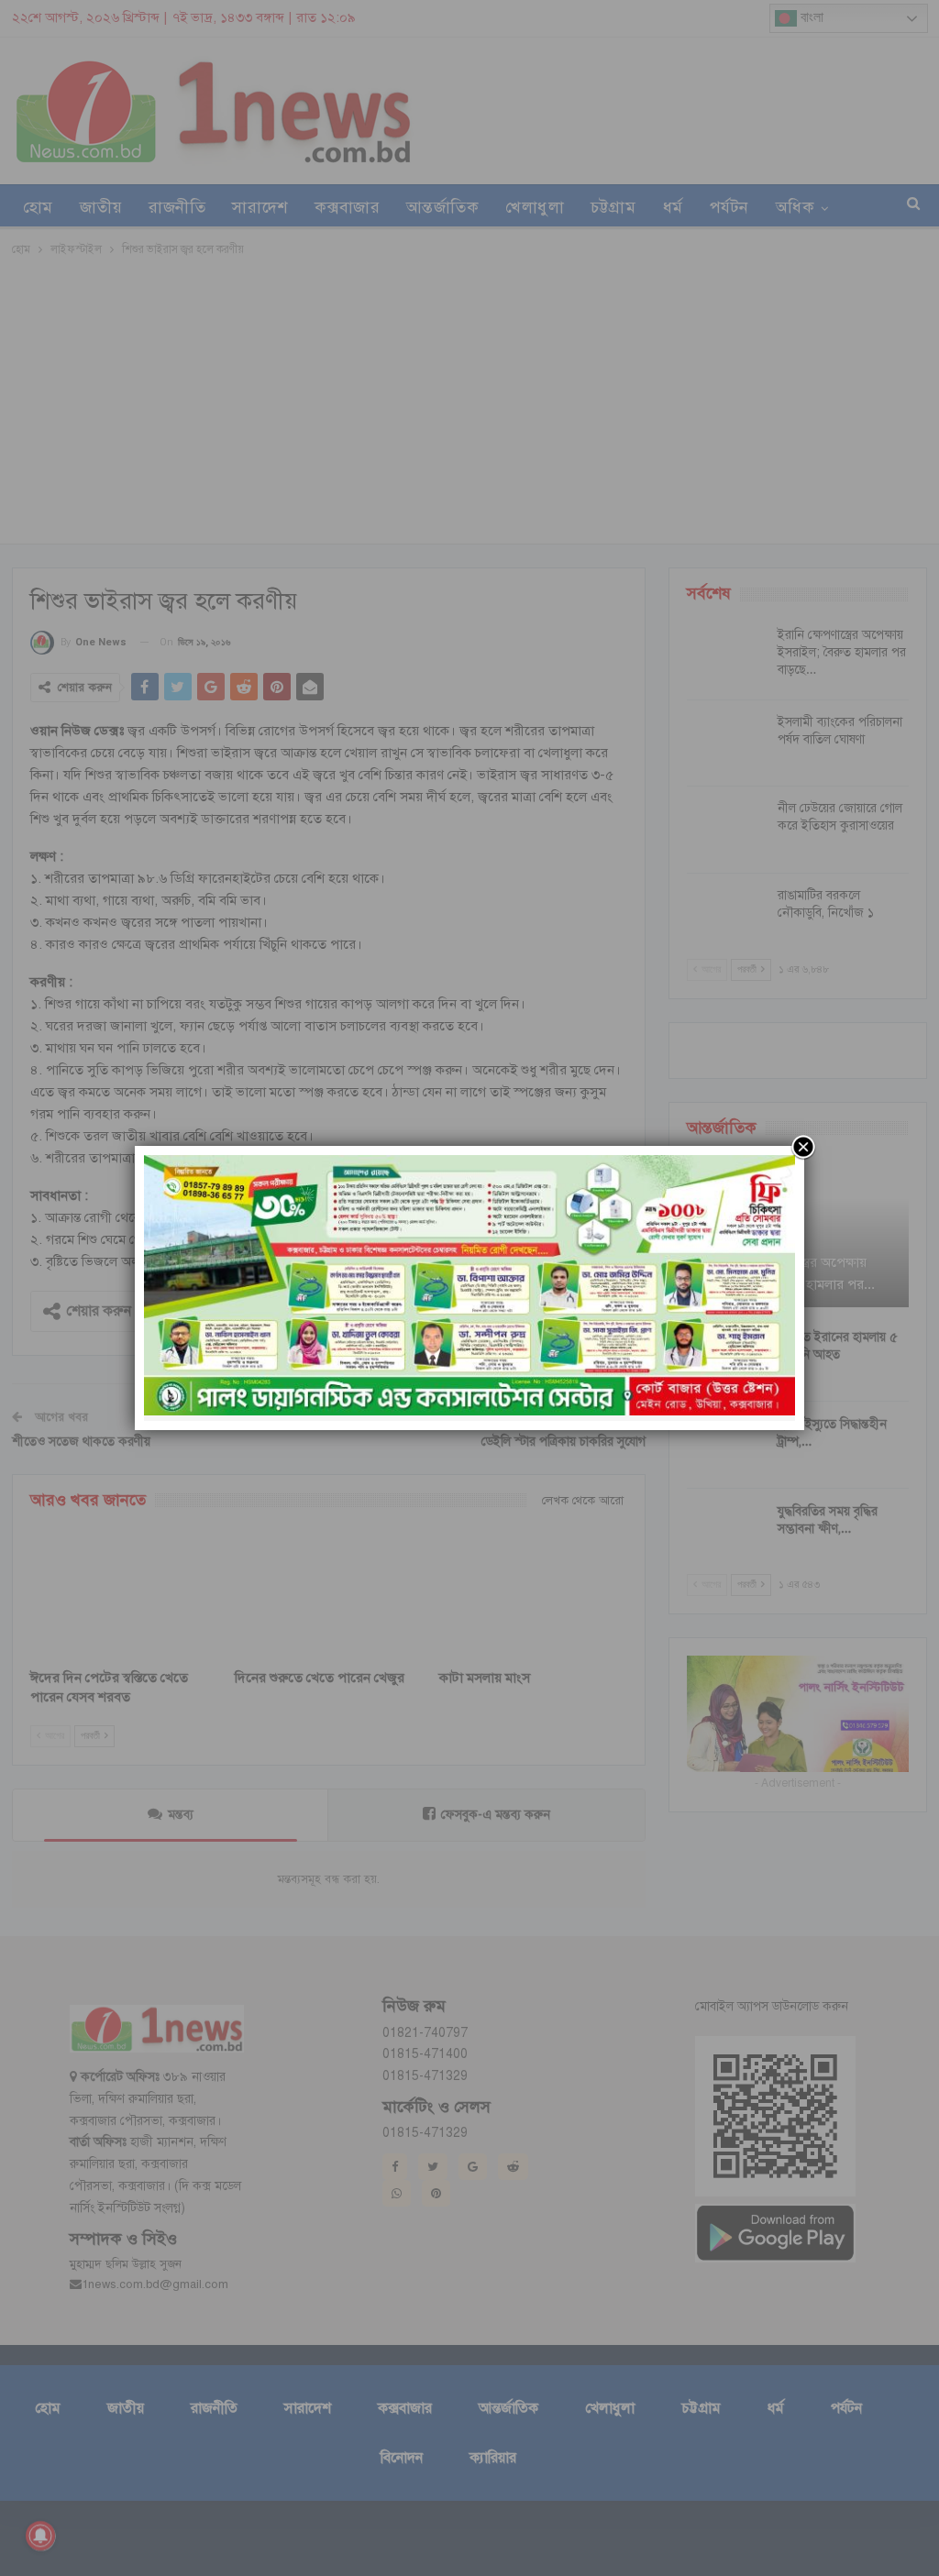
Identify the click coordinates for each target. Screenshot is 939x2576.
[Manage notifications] (40, 2536)
